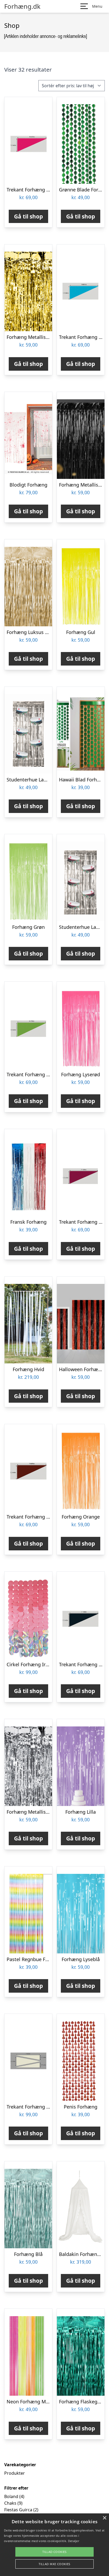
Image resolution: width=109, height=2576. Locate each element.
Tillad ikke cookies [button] (54, 2564)
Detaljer (74, 2541)
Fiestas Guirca (18, 2510)
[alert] (54, 2545)
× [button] (104, 2518)
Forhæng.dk (22, 6)
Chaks (10, 2503)
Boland (11, 2496)
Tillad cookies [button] (54, 2552)
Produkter (15, 2473)
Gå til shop (28, 216)
